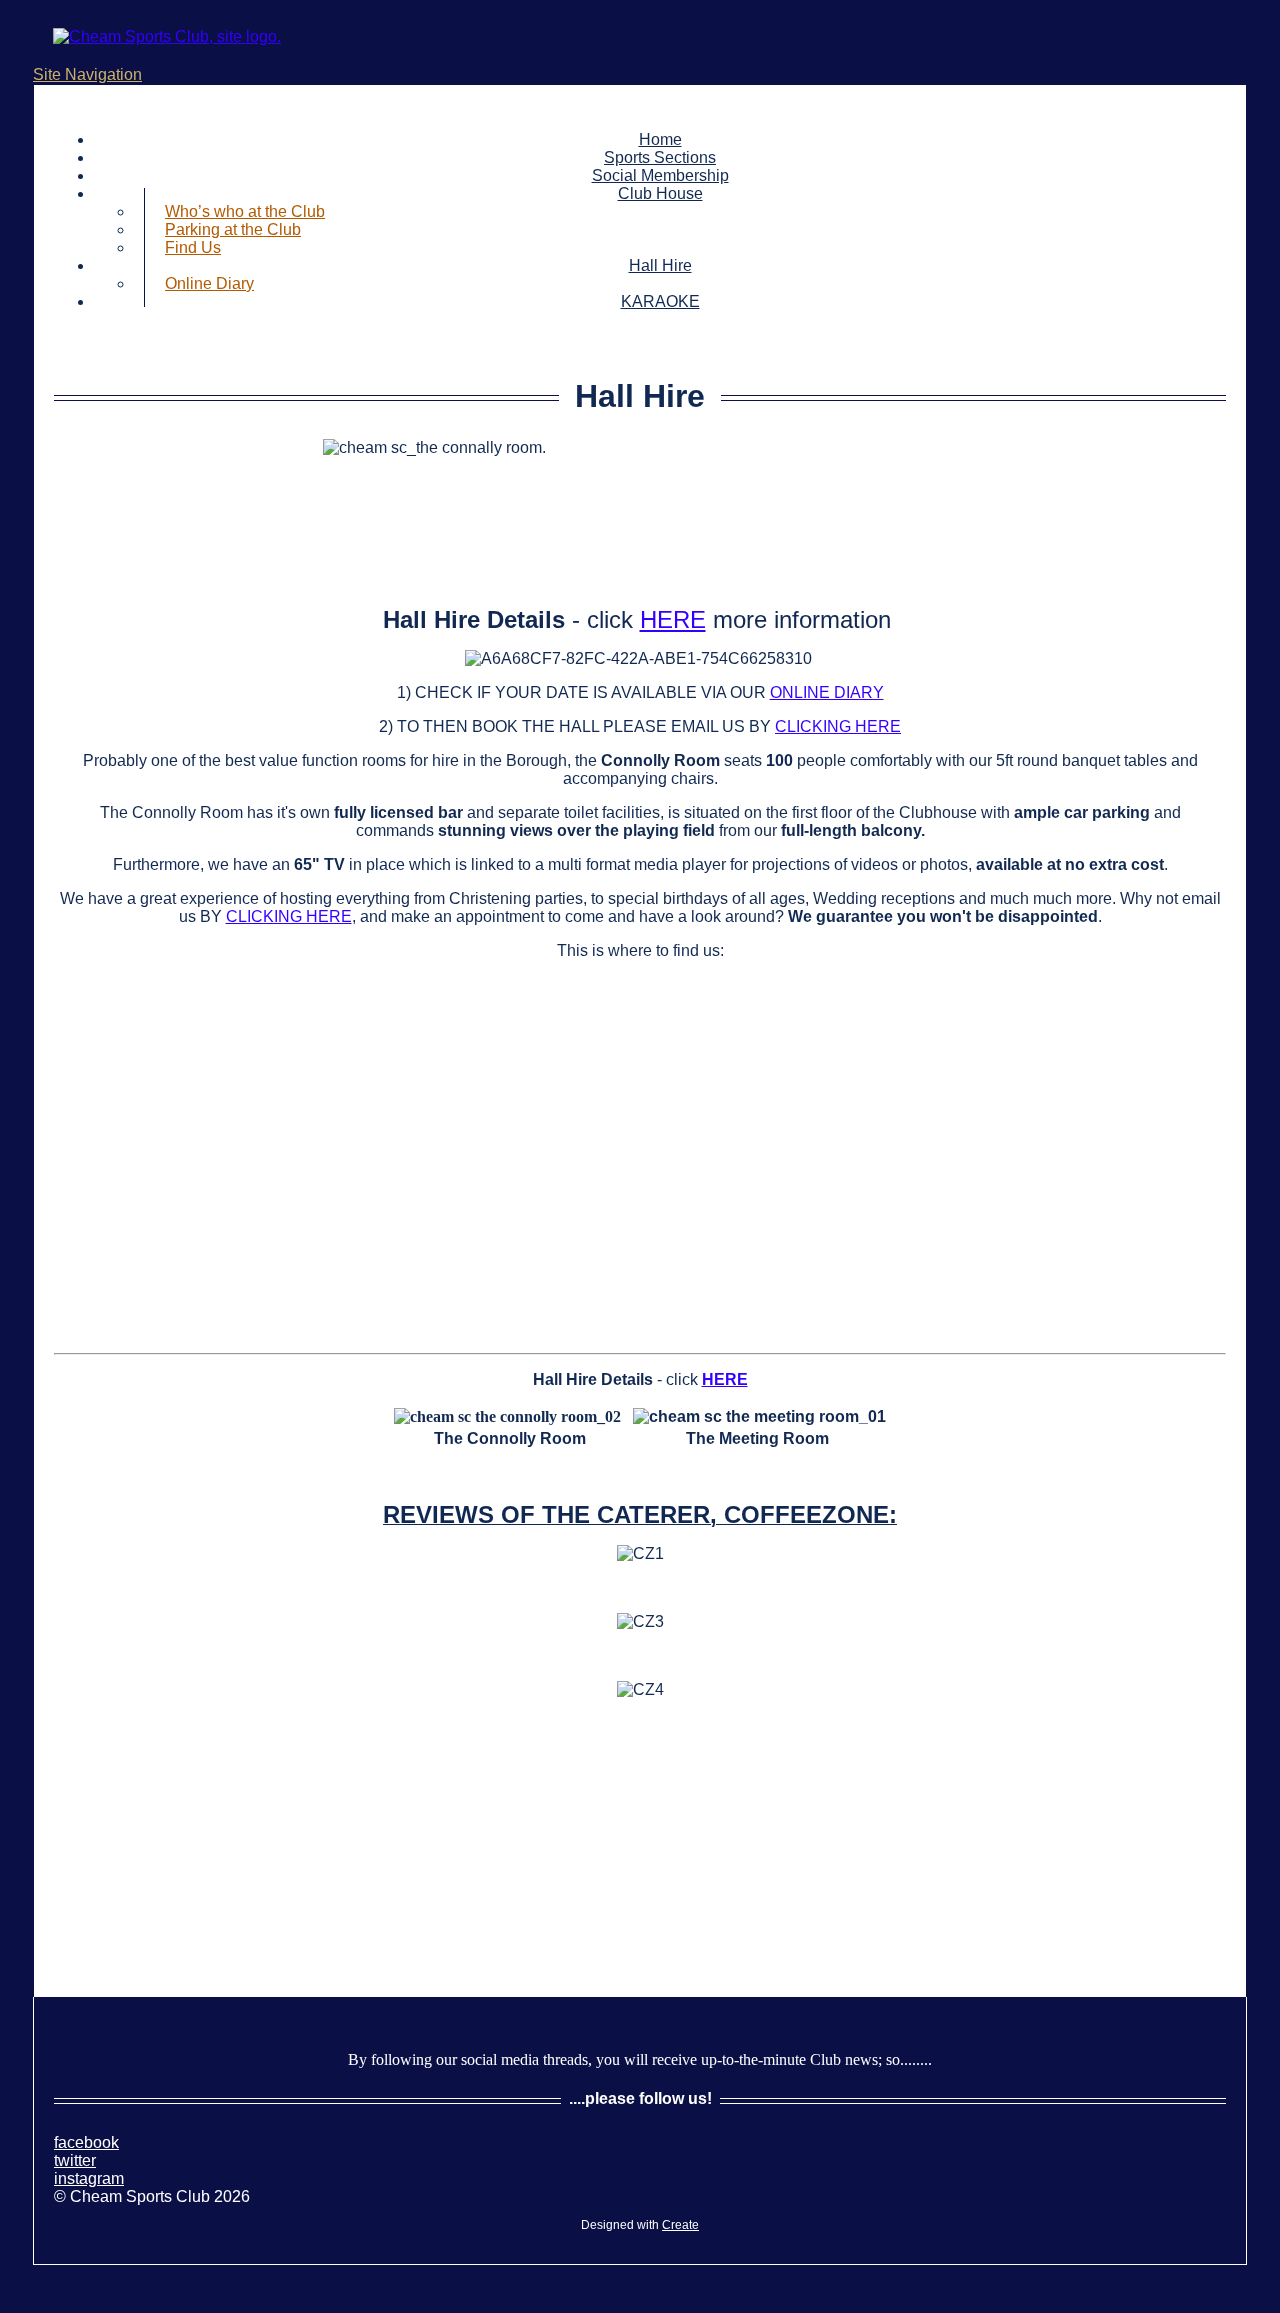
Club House (660, 193)
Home (660, 139)
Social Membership (660, 175)
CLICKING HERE (838, 726)
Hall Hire (660, 265)
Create (680, 2225)
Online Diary (209, 283)
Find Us (193, 247)
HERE (673, 619)
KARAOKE (660, 301)
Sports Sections (660, 157)
